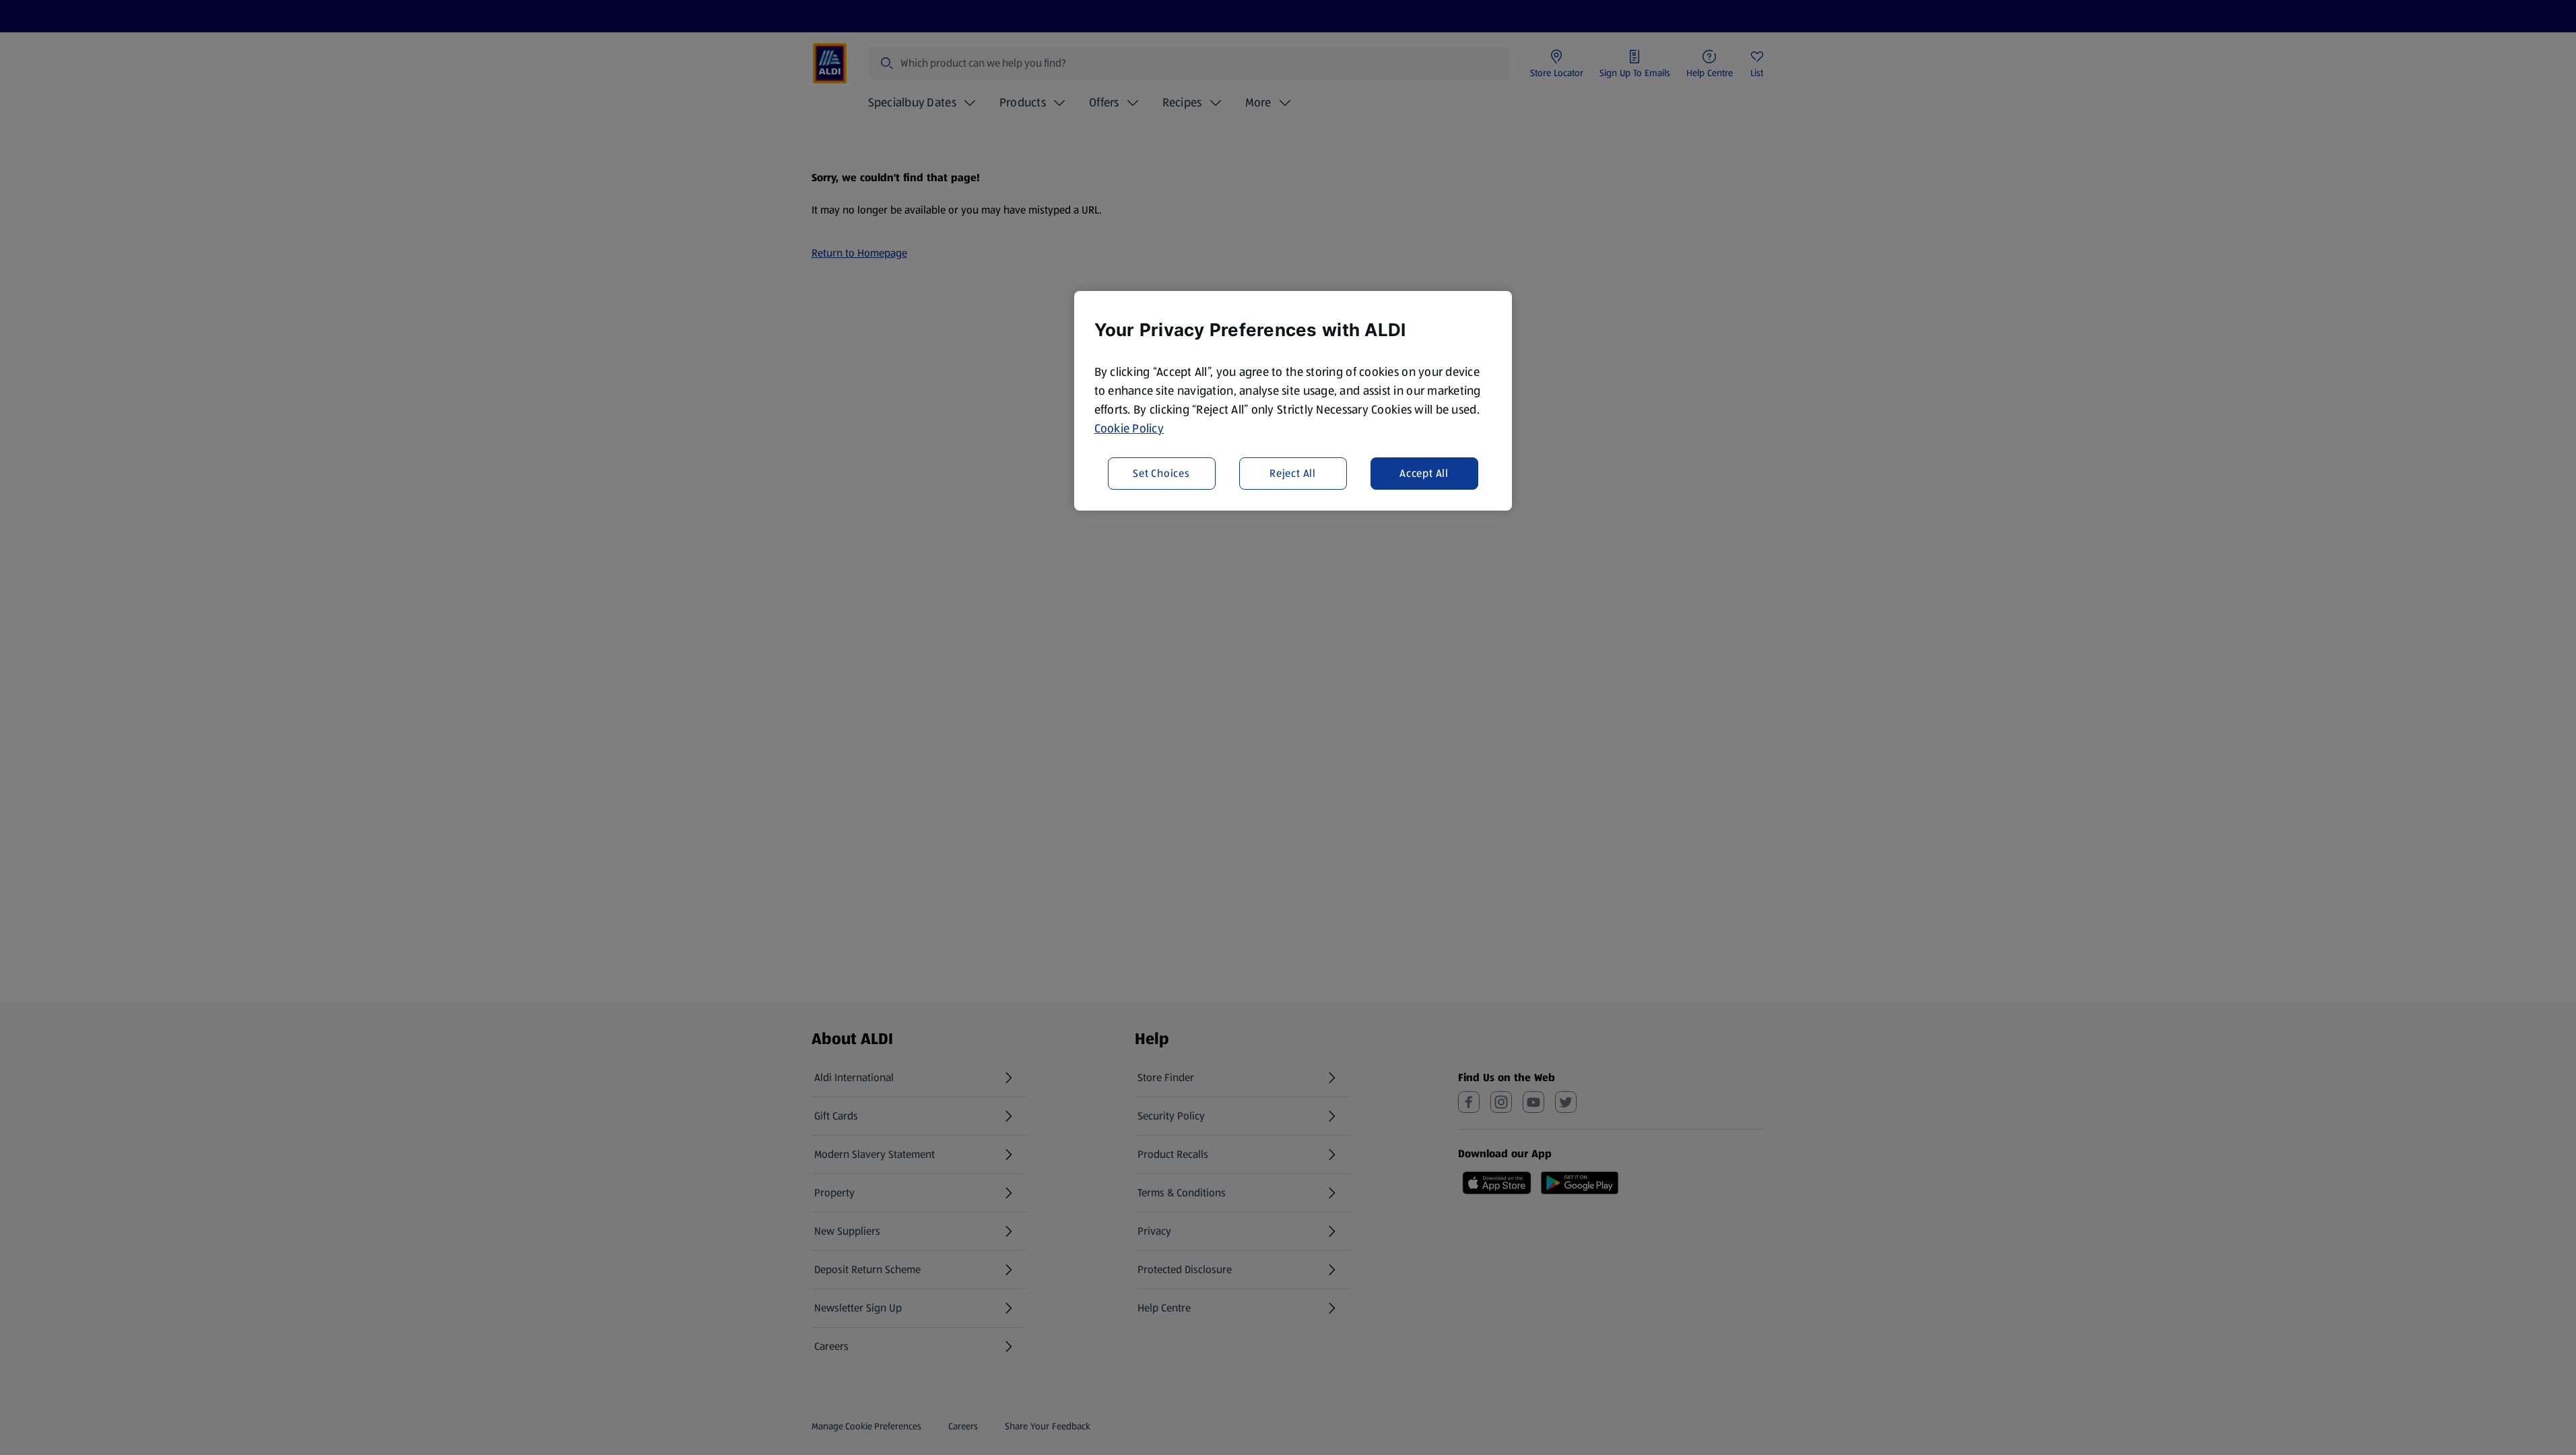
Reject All (1293, 473)
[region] (1293, 401)
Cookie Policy (1129, 428)
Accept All (1424, 473)
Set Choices (1161, 473)
